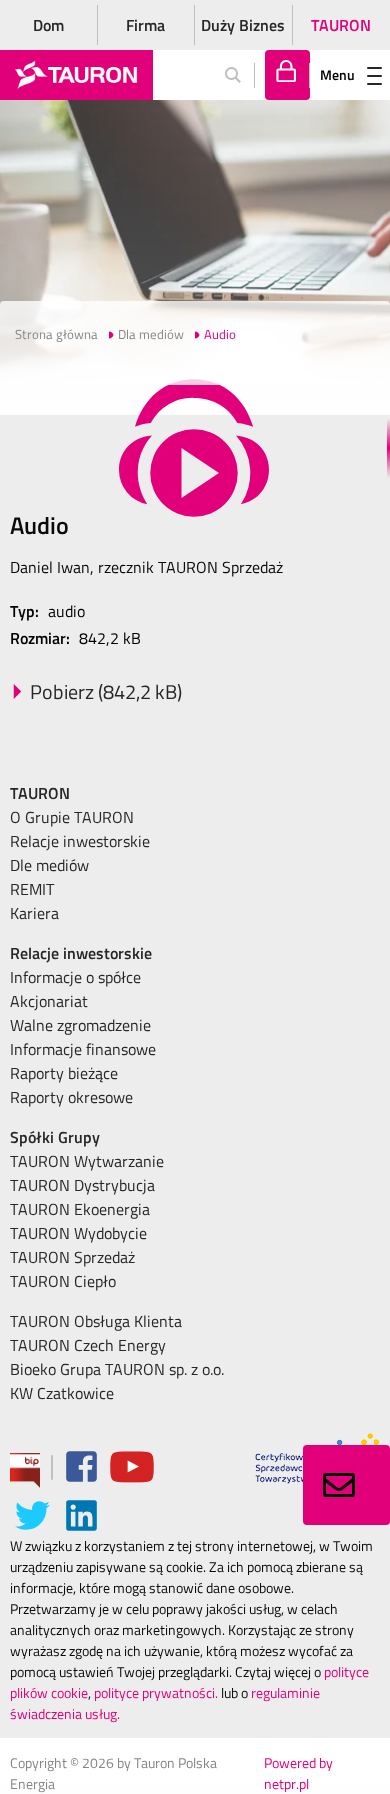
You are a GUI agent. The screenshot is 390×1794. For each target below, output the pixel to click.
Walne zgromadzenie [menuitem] (80, 1025)
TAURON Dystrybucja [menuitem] (82, 1185)
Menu (337, 74)
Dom (48, 25)
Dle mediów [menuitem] (49, 865)
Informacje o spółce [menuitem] (75, 977)
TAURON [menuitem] (40, 793)
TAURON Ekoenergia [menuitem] (80, 1209)
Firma (145, 25)
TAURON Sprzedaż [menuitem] (72, 1257)
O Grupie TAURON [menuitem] (72, 817)
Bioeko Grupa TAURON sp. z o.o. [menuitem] (117, 1369)
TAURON (341, 25)
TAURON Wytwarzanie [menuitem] (87, 1161)
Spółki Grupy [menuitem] (55, 1137)
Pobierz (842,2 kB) (106, 691)
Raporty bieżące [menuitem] (64, 1073)
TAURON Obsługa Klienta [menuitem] (96, 1321)
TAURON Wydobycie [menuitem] (78, 1233)
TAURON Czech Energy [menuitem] (88, 1345)
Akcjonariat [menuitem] (49, 1001)
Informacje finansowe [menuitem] (83, 1049)
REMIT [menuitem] (32, 889)
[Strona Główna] (76, 75)
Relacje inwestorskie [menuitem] (80, 841)
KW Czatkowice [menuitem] (62, 1393)
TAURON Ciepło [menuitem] (63, 1281)
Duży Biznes (243, 25)
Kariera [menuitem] (34, 913)
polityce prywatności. (156, 1692)
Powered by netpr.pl (298, 1773)
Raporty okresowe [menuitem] (71, 1097)
